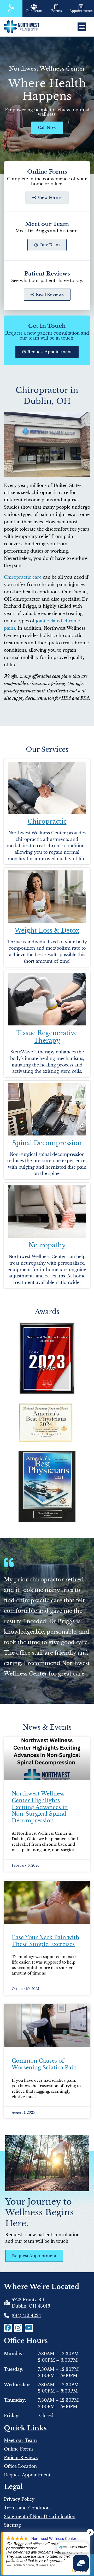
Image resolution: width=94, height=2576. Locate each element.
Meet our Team (20, 2440)
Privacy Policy (19, 2499)
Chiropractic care (23, 577)
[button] (82, 27)
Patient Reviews (21, 2458)
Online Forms (19, 2449)
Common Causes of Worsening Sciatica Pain (45, 2064)
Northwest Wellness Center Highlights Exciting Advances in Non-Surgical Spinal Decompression (40, 1807)
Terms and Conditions (28, 2508)
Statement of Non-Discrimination (40, 2516)
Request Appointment (27, 2475)
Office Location (20, 2466)
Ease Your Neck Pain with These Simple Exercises (46, 1941)
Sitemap (13, 2525)
